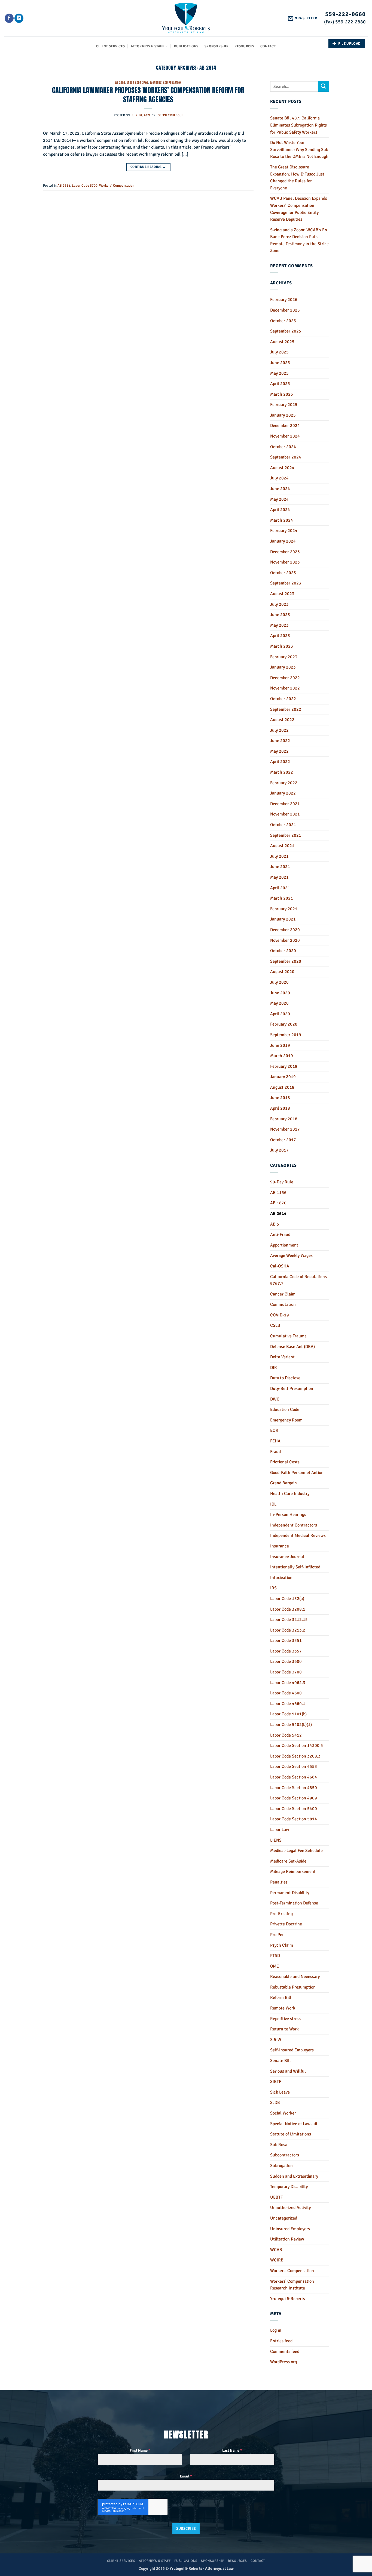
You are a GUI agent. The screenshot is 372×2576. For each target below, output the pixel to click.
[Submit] (324, 86)
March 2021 (282, 898)
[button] (302, 18)
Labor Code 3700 (138, 83)
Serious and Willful (288, 2071)
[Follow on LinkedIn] (19, 18)
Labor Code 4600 (286, 1693)
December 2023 (285, 552)
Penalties (279, 1882)
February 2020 (284, 1024)
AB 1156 (278, 1193)
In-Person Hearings (288, 1515)
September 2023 (286, 583)
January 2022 (283, 793)
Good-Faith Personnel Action (297, 1473)
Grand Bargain (283, 1483)
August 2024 (282, 468)
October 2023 (283, 573)
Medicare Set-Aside (288, 1861)
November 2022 (285, 688)
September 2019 (286, 1035)
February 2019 (284, 1066)
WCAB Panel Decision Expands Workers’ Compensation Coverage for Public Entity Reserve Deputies (299, 209)
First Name (140, 2450)
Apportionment (284, 1245)
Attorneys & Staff (147, 46)
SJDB (275, 2103)
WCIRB (277, 2260)
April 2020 (280, 1014)
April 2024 (280, 510)
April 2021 (280, 888)
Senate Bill (280, 2061)
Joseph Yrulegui (169, 115)
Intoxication (281, 1578)
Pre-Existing (281, 1914)
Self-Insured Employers (292, 2050)
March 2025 (282, 394)
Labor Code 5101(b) (288, 1714)
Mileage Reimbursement (293, 1872)
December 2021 (285, 804)
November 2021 (285, 814)
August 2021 (282, 846)
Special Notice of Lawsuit (294, 2124)
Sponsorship (217, 46)
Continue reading (148, 167)
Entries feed (281, 2341)
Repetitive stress (286, 2019)
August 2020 (282, 972)
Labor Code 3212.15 (289, 1620)
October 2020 (283, 951)
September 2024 (286, 457)
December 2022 (285, 678)
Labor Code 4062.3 (288, 1683)
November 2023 (285, 562)
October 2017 (283, 1140)
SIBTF (276, 2082)
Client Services (110, 46)
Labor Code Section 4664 (294, 1777)
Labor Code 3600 (286, 1661)
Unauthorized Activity (290, 2208)
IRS (273, 1588)
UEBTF (276, 2197)
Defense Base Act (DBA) (292, 1347)
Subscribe (186, 2529)
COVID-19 (280, 1315)
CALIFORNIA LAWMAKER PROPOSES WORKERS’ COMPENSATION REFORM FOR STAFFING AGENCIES (148, 95)
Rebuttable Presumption (293, 1987)
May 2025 (279, 373)
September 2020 (286, 961)
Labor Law (280, 1830)
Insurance (280, 1546)
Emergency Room (286, 1420)
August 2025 (282, 342)
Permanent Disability (290, 1893)
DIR (274, 1368)
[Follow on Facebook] (9, 18)
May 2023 (279, 625)
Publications (186, 46)
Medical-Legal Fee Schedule (296, 1851)
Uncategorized (284, 2218)
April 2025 (280, 384)
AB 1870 (278, 1203)
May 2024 (279, 499)
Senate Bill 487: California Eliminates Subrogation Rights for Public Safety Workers (298, 125)
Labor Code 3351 (286, 1641)
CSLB (275, 1325)
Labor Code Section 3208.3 (295, 1756)
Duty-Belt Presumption (292, 1389)
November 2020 (285, 940)
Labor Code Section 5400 (294, 1809)
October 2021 (283, 825)
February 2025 (284, 405)
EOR (274, 1430)
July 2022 (279, 730)
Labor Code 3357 (286, 1651)
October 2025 (283, 321)
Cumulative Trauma (288, 1336)
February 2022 (284, 783)
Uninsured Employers (290, 2229)
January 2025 (283, 415)
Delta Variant (282, 1357)
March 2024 (282, 520)
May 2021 (279, 877)
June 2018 (280, 1098)
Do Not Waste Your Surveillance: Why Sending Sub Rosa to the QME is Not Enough (299, 150)
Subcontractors (285, 2155)
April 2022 (280, 762)
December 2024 (285, 426)
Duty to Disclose (285, 1378)
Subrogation (281, 2166)
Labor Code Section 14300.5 (297, 1746)
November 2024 (285, 436)
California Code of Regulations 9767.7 (298, 1280)
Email (186, 2476)
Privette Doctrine (286, 1924)
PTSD (275, 1956)
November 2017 (285, 1129)
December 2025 (285, 310)
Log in (276, 2330)
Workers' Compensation (166, 83)
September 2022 (286, 709)
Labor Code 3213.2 (288, 1630)
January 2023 (283, 667)
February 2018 (284, 1119)
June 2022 (280, 741)
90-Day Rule (282, 1182)
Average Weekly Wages (291, 1255)
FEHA (275, 1441)
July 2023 (279, 604)
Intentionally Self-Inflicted (295, 1567)
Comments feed (285, 2352)
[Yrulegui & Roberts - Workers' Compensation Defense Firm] (186, 18)
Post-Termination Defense (294, 1903)
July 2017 (279, 1150)
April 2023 (280, 636)
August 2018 (282, 1087)
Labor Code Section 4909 (294, 1798)
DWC (275, 1399)
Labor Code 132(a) (287, 1599)
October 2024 (283, 447)
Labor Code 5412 (286, 1735)
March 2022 (282, 772)
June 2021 (280, 867)
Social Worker (283, 2113)
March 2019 (282, 1056)
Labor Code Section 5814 (294, 1819)
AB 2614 (120, 83)
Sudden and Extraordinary (294, 2176)
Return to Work (284, 2029)
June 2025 (280, 363)
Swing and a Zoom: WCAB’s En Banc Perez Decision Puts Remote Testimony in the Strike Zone (299, 240)
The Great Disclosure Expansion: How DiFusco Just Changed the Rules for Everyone (297, 178)
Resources (244, 46)
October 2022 (283, 699)
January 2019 (283, 1077)
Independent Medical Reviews (298, 1535)
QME (275, 1966)
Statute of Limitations (291, 2134)
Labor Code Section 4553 (294, 1766)
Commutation (283, 1304)
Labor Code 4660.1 (288, 1704)
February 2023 (284, 657)
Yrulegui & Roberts (288, 2299)
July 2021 (279, 856)
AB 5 (275, 1224)
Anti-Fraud (280, 1235)
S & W (276, 2040)
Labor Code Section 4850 (294, 1788)
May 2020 (279, 1003)
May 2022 (279, 751)
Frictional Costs (285, 1462)
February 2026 (284, 300)
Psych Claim (282, 1945)
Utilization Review (287, 2239)
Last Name (232, 2450)
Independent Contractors (294, 1525)
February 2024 (284, 531)
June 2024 (280, 489)
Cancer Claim (283, 1294)
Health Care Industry (290, 1494)
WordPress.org (283, 2362)
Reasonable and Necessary (295, 1977)
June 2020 (280, 993)
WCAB (276, 2250)
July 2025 (279, 352)
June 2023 (280, 615)
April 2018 (280, 1108)
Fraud (275, 1452)
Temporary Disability (289, 2187)
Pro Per (277, 1935)
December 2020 (285, 930)
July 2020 (279, 982)
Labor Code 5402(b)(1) (291, 1725)
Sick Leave (280, 2092)
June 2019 (280, 1045)
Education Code (285, 1409)
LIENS (276, 1840)
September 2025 (286, 331)
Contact (268, 46)
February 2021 (284, 909)
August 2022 (282, 720)
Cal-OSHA (280, 1266)
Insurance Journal (287, 1557)
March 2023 (282, 646)
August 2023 (282, 594)
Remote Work (283, 2008)
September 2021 (286, 835)
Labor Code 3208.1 (288, 1609)
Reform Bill (281, 1998)
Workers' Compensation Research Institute (292, 2285)
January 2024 (283, 541)
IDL (273, 1504)
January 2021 (283, 919)
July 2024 (279, 478)
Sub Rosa (279, 2145)
